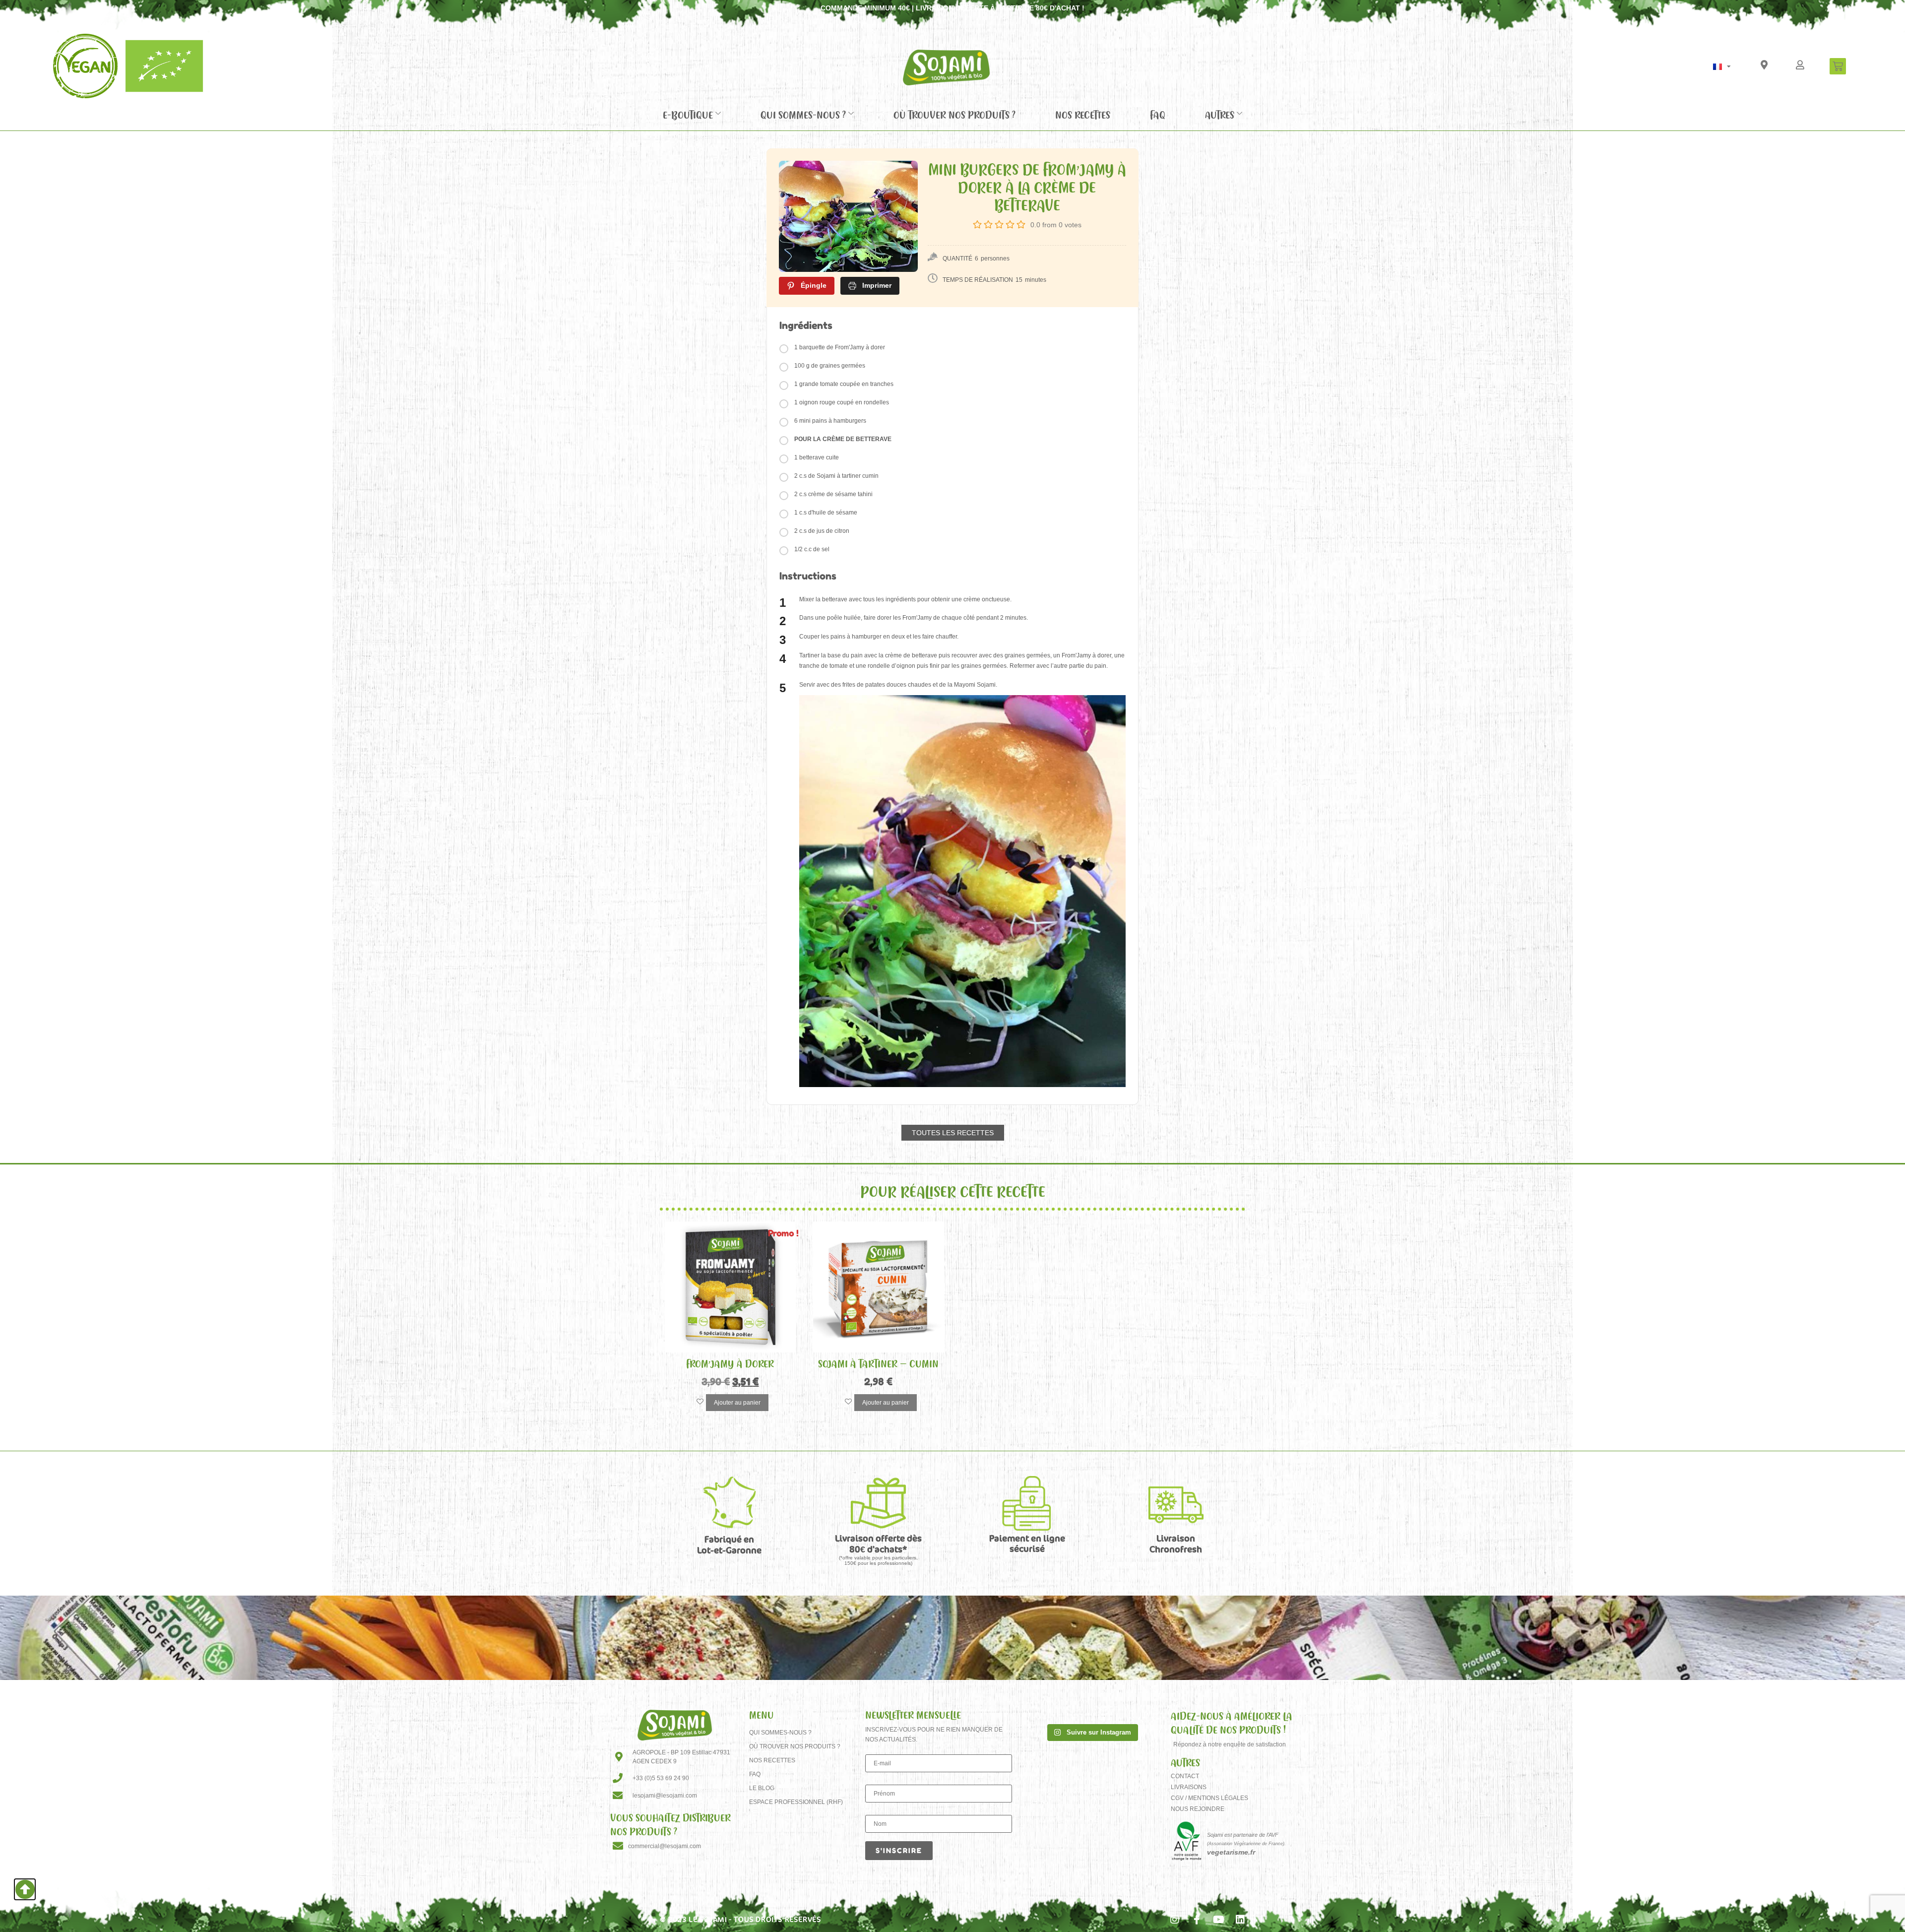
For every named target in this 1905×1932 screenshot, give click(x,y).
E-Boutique (688, 115)
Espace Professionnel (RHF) (796, 1802)
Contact (1185, 1776)
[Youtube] (1218, 1920)
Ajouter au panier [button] (737, 1403)
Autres (1220, 115)
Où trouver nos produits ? (954, 115)
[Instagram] (1175, 1920)
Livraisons (1189, 1787)
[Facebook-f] (1197, 1920)
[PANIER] (1838, 66)
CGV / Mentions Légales (1209, 1798)
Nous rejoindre (1198, 1809)
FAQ (1158, 115)
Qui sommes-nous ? (803, 115)
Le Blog (762, 1788)
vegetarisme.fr (1231, 1852)
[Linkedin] (1240, 1920)
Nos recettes (1083, 115)
